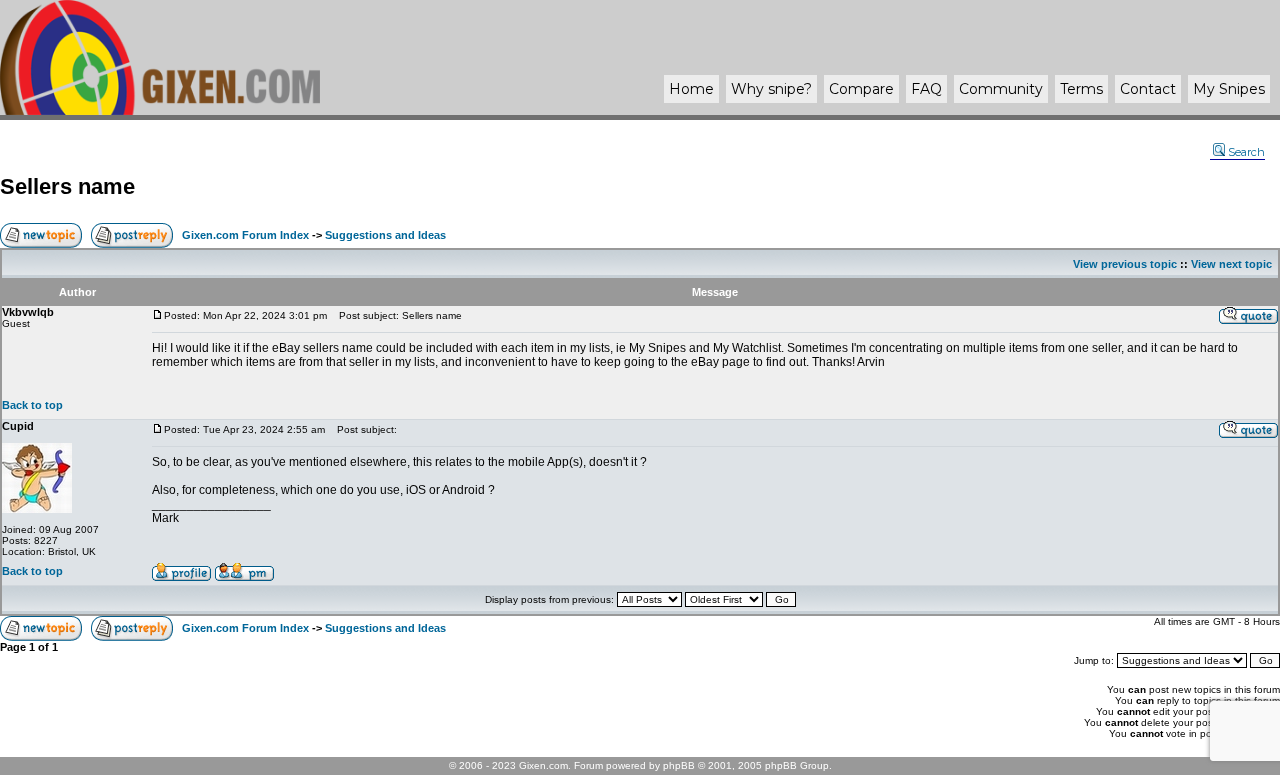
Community (1001, 89)
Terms (1081, 89)
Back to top (32, 405)
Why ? (771, 89)
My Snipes (1229, 89)
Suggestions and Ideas (385, 235)
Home (691, 89)
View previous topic (1125, 264)
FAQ (926, 89)
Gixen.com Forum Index (245, 235)
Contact (1148, 89)
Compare (861, 89)
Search (1246, 152)
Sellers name (67, 186)
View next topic (1231, 264)
